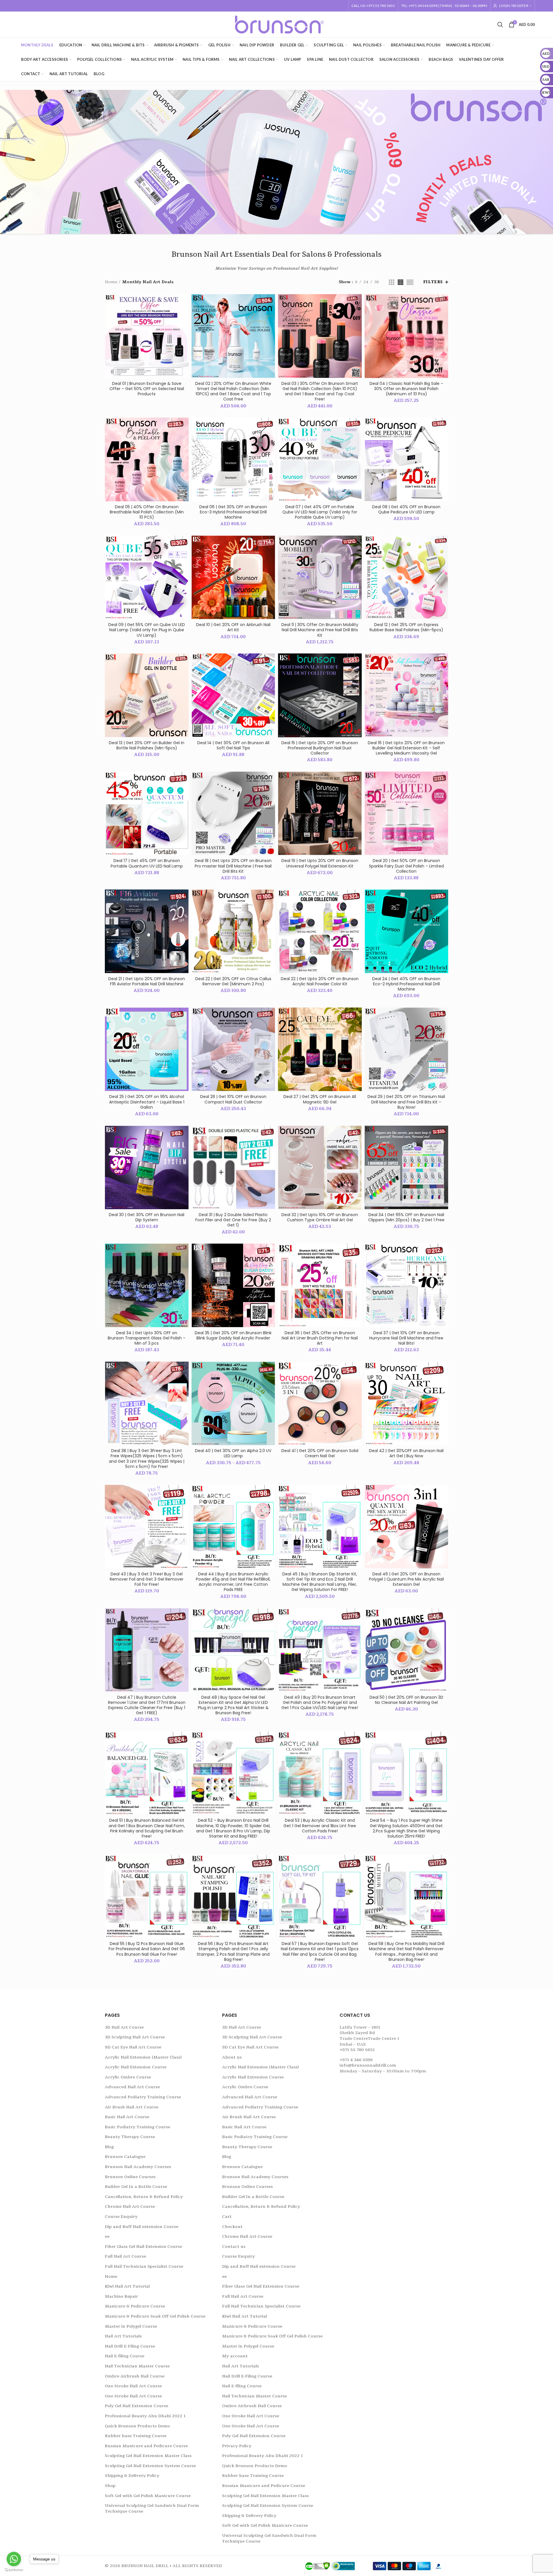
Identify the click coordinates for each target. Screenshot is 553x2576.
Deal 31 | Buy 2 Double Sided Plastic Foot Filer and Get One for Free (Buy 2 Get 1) (233, 1220)
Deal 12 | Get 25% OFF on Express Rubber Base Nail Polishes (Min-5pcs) (406, 627)
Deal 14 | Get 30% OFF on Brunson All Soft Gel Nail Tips (233, 745)
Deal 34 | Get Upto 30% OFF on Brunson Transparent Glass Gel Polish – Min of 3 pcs (147, 1338)
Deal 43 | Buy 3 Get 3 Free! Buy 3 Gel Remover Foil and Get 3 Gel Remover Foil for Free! (147, 1579)
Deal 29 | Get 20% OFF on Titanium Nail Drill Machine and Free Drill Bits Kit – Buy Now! (406, 1102)
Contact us (234, 2247)
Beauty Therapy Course (130, 2137)
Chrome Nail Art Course (130, 2206)
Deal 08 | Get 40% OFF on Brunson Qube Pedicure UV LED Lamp (406, 509)
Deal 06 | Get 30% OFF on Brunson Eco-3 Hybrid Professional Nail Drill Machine (233, 512)
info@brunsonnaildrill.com (368, 2065)
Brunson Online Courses (130, 2177)
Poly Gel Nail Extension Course (137, 2406)
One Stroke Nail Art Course (133, 2386)
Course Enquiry (121, 2217)
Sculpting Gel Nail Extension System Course (150, 2466)
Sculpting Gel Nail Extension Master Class (148, 2456)
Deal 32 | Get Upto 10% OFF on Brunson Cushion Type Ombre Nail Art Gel (320, 1217)
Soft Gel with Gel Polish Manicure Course (148, 2496)
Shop (110, 2486)
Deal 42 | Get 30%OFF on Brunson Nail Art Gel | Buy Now (406, 1453)
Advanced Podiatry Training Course (143, 2097)
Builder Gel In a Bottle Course (136, 2187)
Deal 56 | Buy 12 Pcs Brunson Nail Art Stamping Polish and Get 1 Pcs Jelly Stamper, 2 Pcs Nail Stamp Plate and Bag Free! (233, 1952)
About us (232, 2057)
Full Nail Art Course (125, 2256)
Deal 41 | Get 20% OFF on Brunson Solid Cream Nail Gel (320, 1453)
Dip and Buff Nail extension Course (142, 2227)
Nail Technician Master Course (137, 2366)
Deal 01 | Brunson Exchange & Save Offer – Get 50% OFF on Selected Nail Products (147, 389)
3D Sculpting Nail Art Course (135, 2037)
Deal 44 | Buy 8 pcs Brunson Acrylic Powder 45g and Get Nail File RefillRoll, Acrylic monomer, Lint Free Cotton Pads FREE (233, 1582)
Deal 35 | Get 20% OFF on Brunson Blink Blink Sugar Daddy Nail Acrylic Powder (233, 1335)
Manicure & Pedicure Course (135, 2306)
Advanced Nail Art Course (132, 2087)
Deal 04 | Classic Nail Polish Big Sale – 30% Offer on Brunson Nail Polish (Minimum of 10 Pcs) (406, 389)
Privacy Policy (237, 2446)
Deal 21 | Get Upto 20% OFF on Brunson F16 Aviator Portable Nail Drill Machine (147, 981)
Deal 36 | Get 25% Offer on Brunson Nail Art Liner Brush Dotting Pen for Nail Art (320, 1338)
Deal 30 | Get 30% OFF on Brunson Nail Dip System (147, 1217)
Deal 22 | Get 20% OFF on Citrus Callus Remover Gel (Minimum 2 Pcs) (233, 981)
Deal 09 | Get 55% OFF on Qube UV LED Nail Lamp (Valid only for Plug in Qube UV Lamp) (147, 630)
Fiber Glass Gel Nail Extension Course (143, 2247)
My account (235, 2356)
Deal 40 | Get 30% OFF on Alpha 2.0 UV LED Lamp (233, 1453)
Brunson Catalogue (125, 2157)
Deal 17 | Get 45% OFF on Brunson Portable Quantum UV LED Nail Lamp (147, 863)
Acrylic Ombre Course (128, 2077)
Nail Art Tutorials (123, 2336)
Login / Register (514, 6)
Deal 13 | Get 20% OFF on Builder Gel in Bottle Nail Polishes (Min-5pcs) (147, 745)
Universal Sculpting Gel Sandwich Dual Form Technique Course (152, 2508)
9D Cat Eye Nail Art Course (133, 2047)
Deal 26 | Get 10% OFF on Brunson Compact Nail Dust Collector (233, 1099)
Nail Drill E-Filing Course (130, 2346)
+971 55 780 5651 (357, 2050)
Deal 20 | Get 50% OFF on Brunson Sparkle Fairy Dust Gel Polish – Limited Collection (406, 866)
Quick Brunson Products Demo (137, 2426)
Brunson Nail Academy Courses (138, 2167)
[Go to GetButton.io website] (14, 2570)
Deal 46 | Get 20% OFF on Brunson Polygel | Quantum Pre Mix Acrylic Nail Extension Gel (406, 1579)
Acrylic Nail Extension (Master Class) (143, 2057)
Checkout (232, 2227)
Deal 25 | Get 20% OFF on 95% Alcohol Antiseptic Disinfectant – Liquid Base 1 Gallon (147, 1102)
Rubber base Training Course (136, 2436)
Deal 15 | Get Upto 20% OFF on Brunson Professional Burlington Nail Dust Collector (320, 748)
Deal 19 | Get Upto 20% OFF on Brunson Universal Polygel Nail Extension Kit (320, 863)
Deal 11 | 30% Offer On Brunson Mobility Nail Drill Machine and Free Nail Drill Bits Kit (320, 630)
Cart (227, 2217)
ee (107, 2236)
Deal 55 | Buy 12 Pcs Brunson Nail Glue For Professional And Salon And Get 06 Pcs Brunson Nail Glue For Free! (147, 1949)
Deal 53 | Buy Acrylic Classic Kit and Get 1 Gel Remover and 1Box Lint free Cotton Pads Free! (320, 1826)
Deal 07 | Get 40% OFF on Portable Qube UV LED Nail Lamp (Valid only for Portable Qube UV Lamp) (320, 512)
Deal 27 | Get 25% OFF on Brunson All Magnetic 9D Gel (320, 1099)
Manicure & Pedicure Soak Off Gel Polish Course (155, 2316)
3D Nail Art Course (124, 2027)
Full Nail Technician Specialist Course (144, 2266)
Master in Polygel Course (131, 2326)
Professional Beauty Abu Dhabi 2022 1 (145, 2416)
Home (111, 282)
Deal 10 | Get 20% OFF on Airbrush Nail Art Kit (233, 627)
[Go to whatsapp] (14, 2559)
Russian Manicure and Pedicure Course (146, 2446)
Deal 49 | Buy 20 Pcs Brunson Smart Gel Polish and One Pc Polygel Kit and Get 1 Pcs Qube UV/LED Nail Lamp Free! (320, 1703)
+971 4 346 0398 (356, 2060)
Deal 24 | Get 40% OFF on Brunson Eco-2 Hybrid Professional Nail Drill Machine (406, 984)
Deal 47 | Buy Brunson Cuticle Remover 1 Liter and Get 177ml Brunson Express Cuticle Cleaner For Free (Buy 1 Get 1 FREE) (147, 1705)
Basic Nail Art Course (127, 2117)
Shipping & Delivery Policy (132, 2476)
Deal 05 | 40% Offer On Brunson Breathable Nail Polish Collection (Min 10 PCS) (147, 512)
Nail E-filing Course (125, 2356)
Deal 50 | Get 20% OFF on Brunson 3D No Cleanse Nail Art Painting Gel (406, 1700)
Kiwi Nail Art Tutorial (127, 2286)
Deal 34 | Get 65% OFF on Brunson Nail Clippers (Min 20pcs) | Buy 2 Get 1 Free (406, 1217)
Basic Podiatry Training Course (138, 2127)
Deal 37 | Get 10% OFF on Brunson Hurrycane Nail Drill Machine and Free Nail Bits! (406, 1338)
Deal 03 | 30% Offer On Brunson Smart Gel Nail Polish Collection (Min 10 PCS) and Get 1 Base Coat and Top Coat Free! (320, 391)
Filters (433, 282)
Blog (109, 2147)
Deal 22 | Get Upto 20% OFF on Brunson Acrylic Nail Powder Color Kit (320, 981)
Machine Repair (121, 2296)
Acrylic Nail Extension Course (136, 2067)
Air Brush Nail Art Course (132, 2107)
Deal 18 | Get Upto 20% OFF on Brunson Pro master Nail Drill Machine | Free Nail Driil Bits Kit (233, 866)
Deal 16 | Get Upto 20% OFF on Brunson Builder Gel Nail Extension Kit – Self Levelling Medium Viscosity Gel (406, 748)
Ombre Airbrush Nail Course (135, 2376)
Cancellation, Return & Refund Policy (144, 2197)
